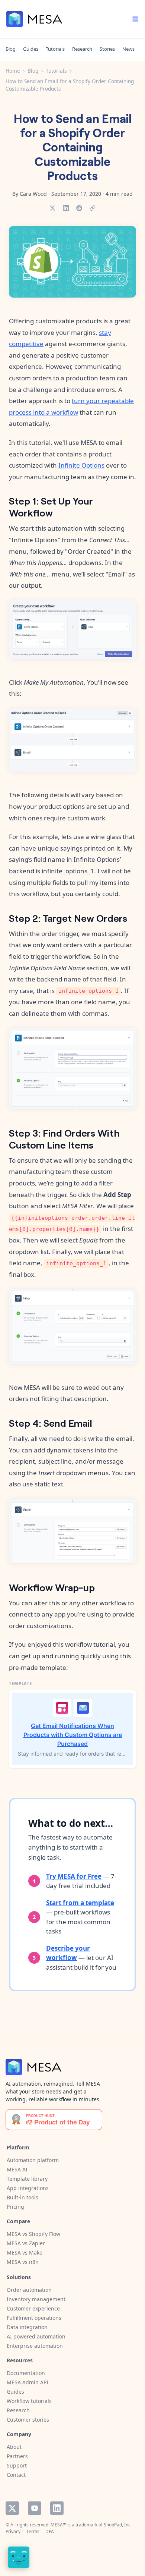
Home (13, 71)
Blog (11, 49)
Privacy (13, 2531)
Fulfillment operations (34, 2318)
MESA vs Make (25, 2253)
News (128, 49)
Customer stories (28, 2420)
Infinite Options (81, 465)
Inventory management (36, 2299)
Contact (16, 2475)
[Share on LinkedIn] (66, 208)
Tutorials (55, 49)
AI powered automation (36, 2336)
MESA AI (17, 2169)
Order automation (29, 2290)
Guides (31, 49)
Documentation (26, 2373)
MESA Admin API (28, 2382)
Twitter (12, 2508)
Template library (27, 2179)
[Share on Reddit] (79, 208)
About (14, 2447)
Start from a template (80, 1903)
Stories (107, 49)
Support (17, 2465)
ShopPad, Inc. (118, 2525)
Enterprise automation (35, 2346)
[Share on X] (52, 208)
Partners (17, 2456)
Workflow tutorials (29, 2401)
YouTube (35, 2508)
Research (82, 49)
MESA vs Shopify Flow (33, 2234)
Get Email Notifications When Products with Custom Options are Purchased (73, 1735)
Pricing (15, 2207)
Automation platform (33, 2160)
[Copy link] (93, 208)
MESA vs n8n (23, 2262)
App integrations (28, 2188)
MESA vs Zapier (26, 2243)
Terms (33, 2531)
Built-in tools (22, 2197)
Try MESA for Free (74, 1876)
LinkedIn (57, 2508)
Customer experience (33, 2308)
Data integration (27, 2327)
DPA (50, 2531)
